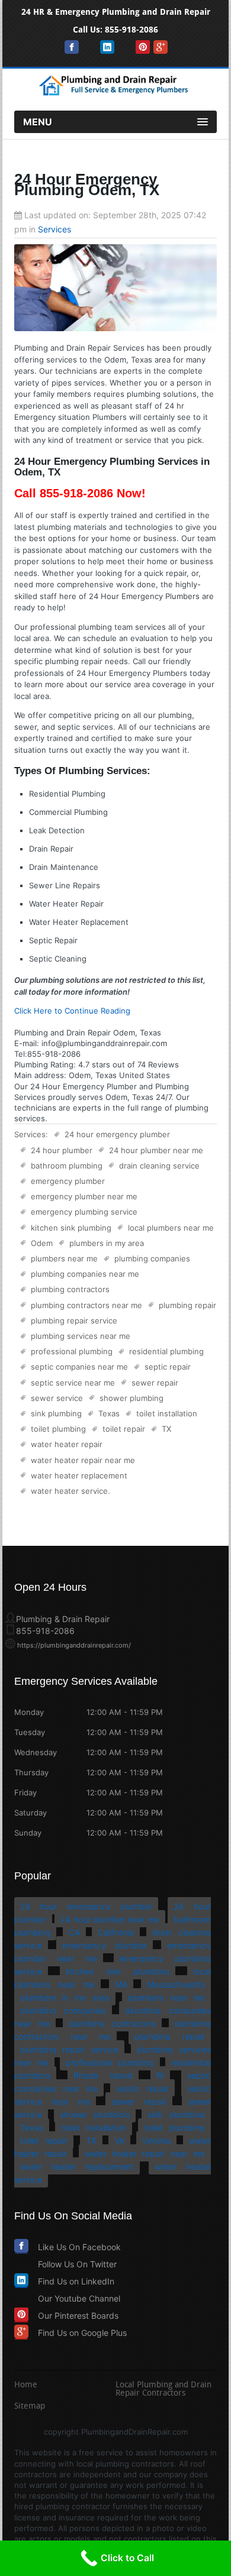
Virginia (156, 2140)
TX (166, 1429)
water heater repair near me (83, 1460)
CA (74, 1932)
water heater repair (67, 1444)
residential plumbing (166, 1351)
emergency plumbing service (84, 1212)
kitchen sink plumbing (71, 1228)
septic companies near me (79, 1367)
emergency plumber (68, 1181)
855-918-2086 (131, 30)
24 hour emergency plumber (117, 1134)
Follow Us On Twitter (77, 2264)
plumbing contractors (70, 1289)
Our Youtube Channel (79, 2298)
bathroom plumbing (67, 1166)
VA (119, 2140)
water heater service (69, 1491)
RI (160, 2075)
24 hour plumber (62, 1150)
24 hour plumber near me (156, 1150)
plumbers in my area (107, 1243)
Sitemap (30, 2407)
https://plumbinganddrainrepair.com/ (74, 1645)
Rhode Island (103, 2075)
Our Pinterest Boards (78, 2316)
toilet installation (167, 1413)
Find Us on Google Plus (82, 2333)
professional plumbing (72, 1351)
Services (54, 229)
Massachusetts (176, 1984)
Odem (42, 1243)
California (116, 1932)
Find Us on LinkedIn (76, 2281)
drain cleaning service (159, 1166)
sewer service (57, 1398)
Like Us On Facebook (79, 2247)
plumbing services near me (81, 1336)
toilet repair (124, 1429)
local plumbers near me (171, 1228)
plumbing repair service (74, 1321)
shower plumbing (131, 1398)
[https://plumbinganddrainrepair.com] (115, 93)
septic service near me (73, 1383)
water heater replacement (79, 1475)
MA (121, 1984)
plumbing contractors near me (86, 1305)
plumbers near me (64, 1258)
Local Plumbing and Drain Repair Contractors (163, 2390)
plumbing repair (187, 1305)
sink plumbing (56, 1413)
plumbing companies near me (85, 1274)
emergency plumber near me (84, 1196)
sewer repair (155, 1383)
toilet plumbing (58, 1429)
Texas (109, 1413)
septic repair (168, 1367)
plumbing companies (152, 1258)
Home (26, 2386)
